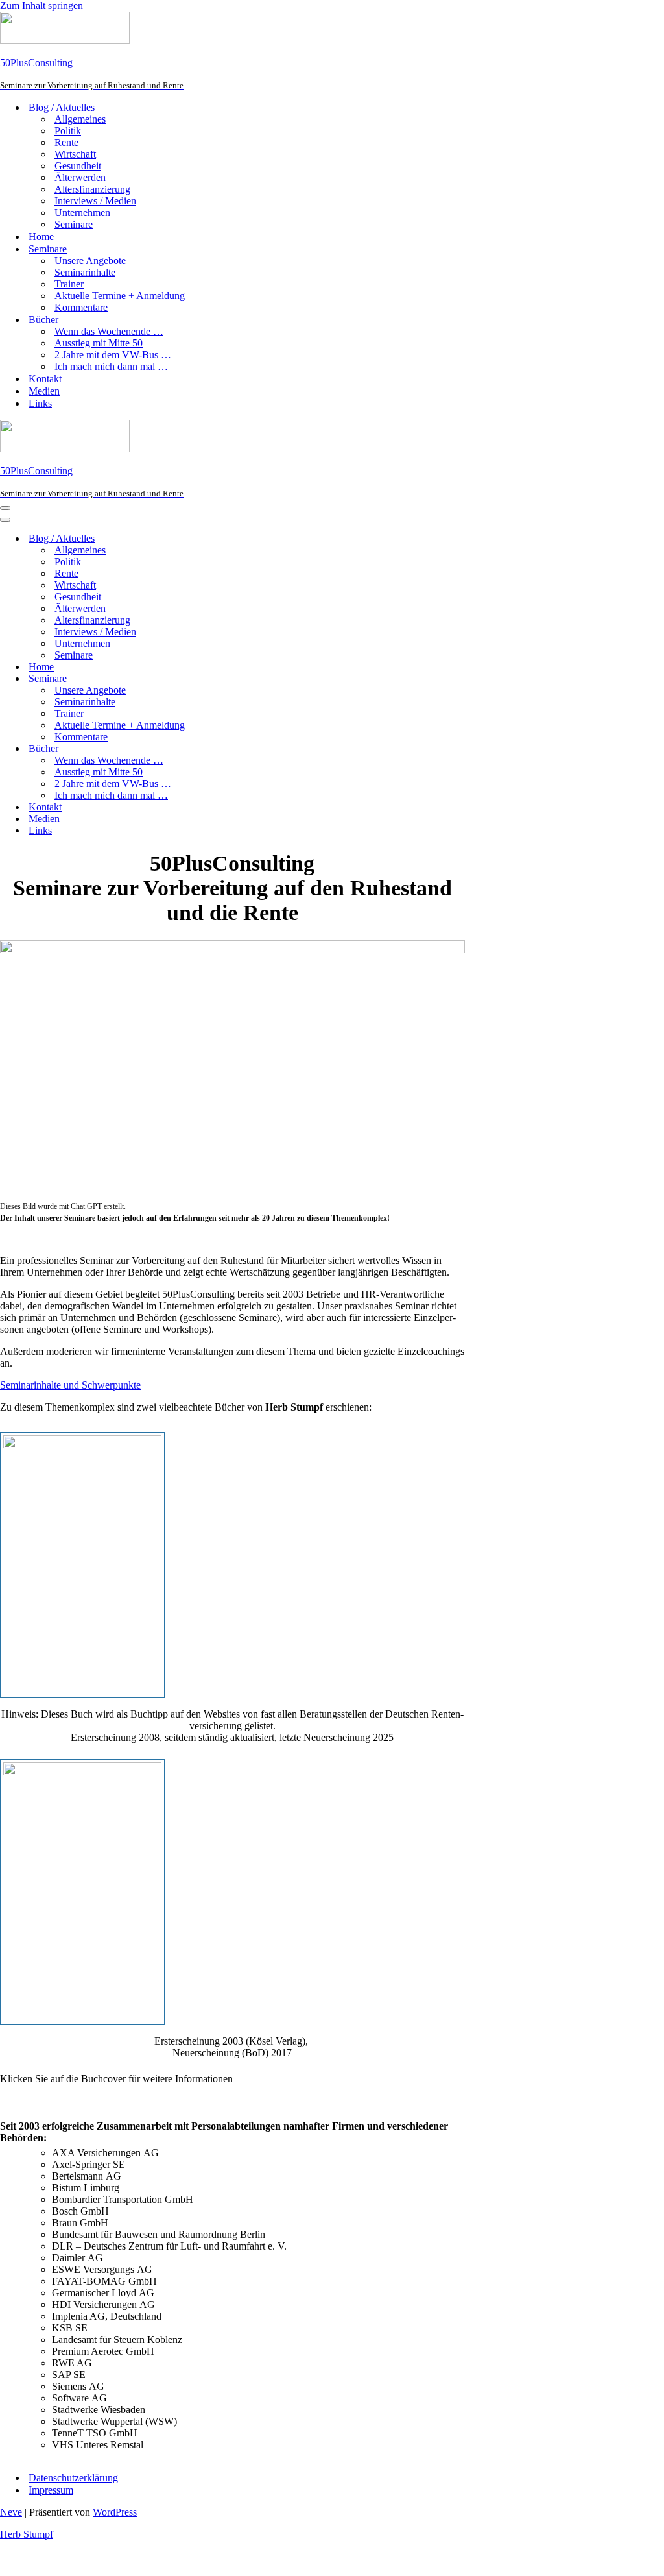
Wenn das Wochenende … (109, 331)
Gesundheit (78, 166)
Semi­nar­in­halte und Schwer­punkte (70, 1385)
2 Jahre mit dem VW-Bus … (113, 355)
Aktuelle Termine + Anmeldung (120, 296)
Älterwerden (80, 177)
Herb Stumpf (27, 2534)
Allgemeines (80, 119)
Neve (11, 2512)
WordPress (115, 2512)
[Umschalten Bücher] (227, 749)
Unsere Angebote (90, 261)
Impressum (51, 2490)
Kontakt (45, 379)
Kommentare (81, 307)
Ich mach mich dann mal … (111, 366)
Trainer (69, 284)
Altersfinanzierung (92, 189)
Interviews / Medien (95, 201)
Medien (44, 391)
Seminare (74, 224)
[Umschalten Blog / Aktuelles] (227, 539)
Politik (68, 131)
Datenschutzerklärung (73, 2478)
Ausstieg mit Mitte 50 (99, 343)
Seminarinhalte (85, 272)
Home (41, 237)
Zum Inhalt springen (41, 6)
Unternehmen (82, 213)
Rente (66, 142)
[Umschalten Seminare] (227, 679)
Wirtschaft (75, 154)
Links (40, 403)
